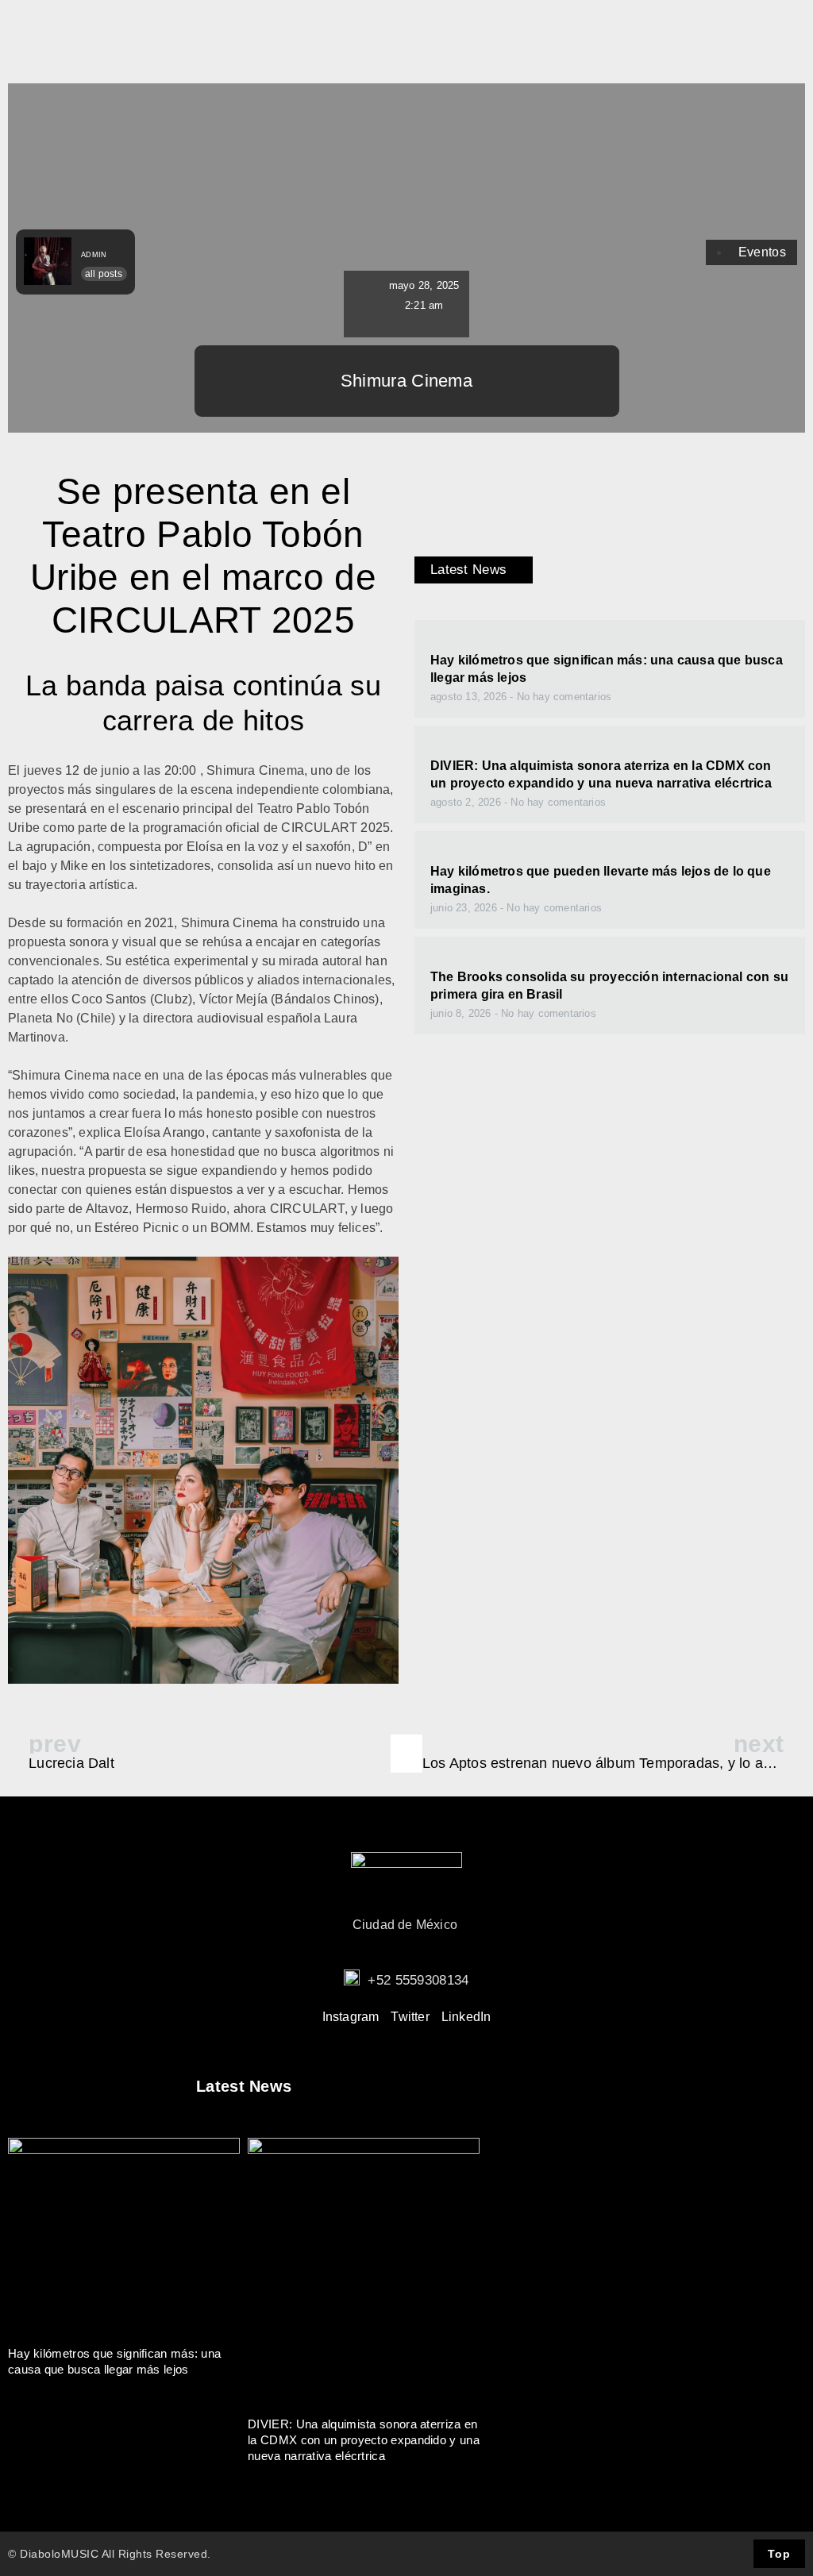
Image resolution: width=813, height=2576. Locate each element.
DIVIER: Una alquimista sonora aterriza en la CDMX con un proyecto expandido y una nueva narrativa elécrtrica (364, 2440)
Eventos (762, 252)
